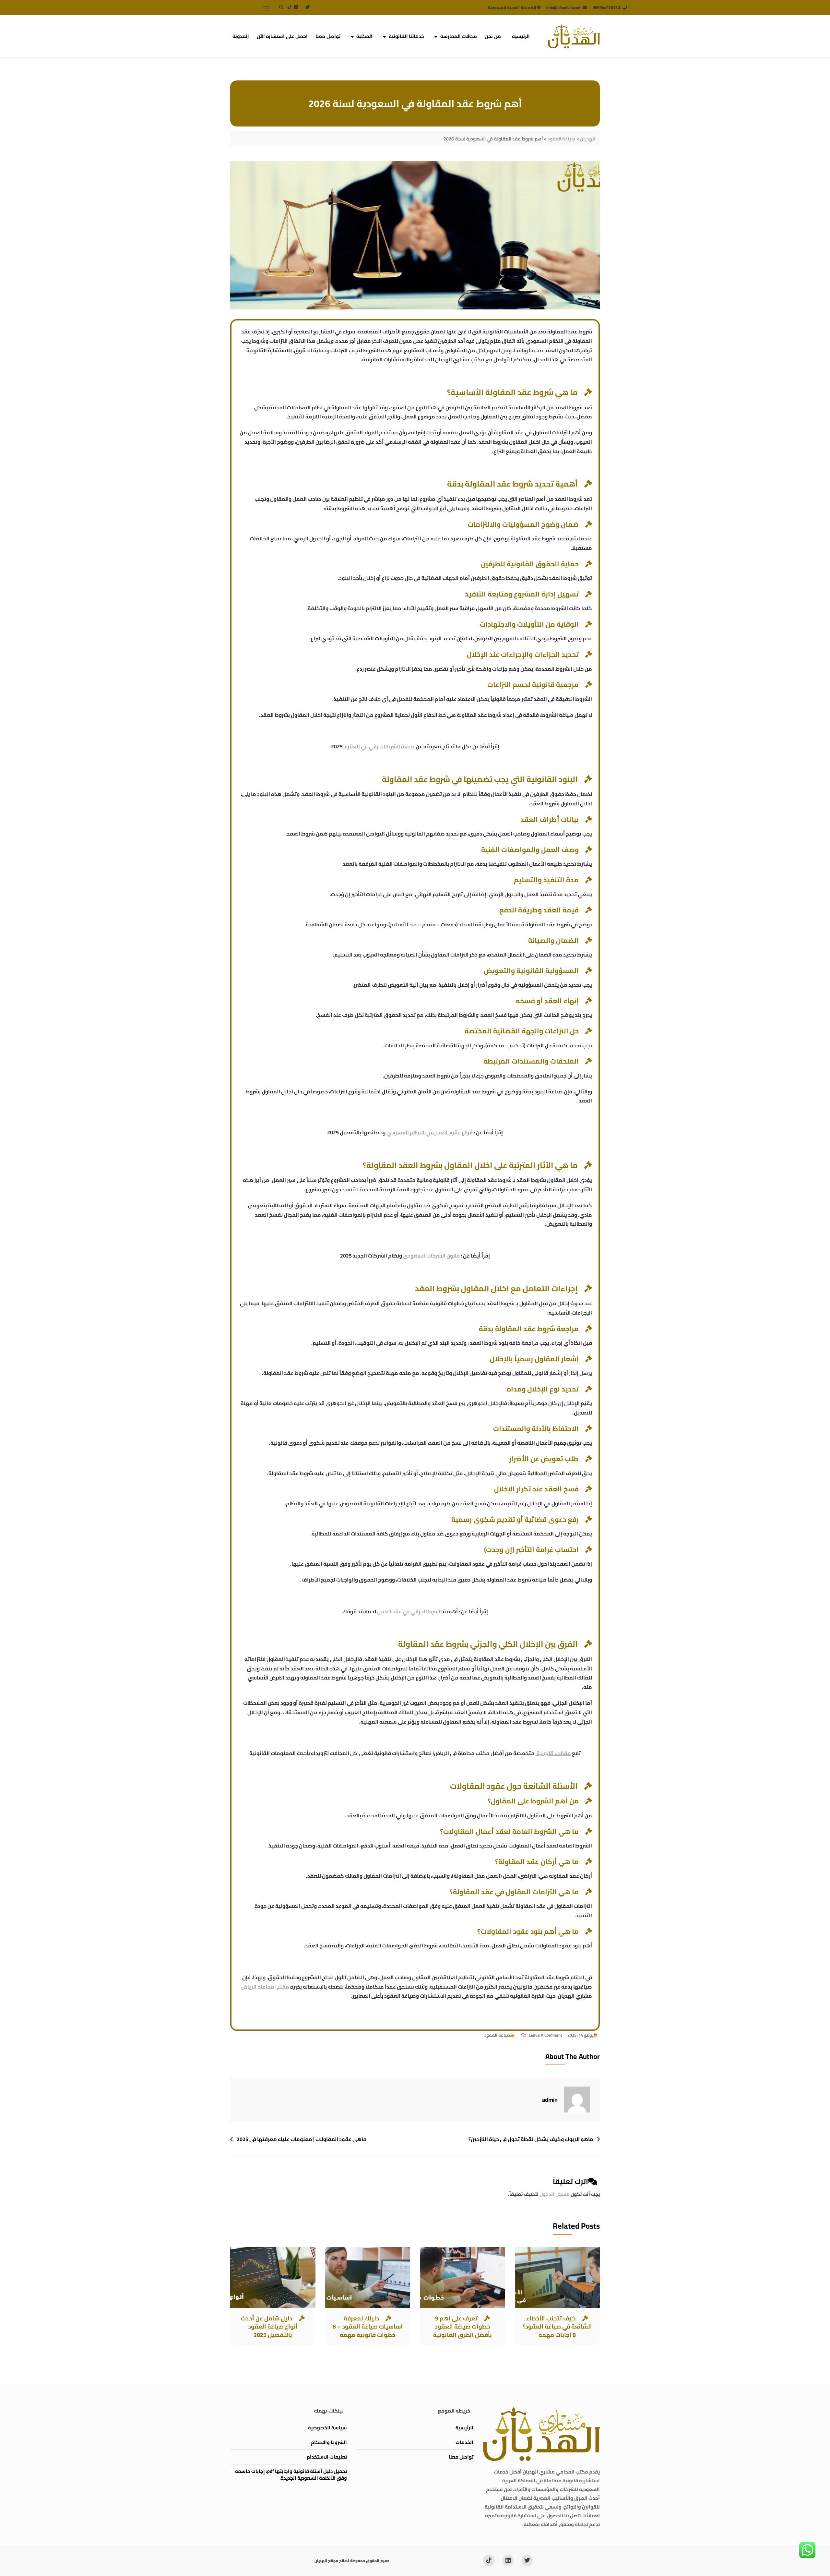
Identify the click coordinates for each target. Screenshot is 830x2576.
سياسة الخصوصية (327, 2428)
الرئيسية (521, 36)
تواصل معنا (328, 36)
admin (550, 2100)
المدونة (241, 36)
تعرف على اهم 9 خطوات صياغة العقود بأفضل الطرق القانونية (462, 2326)
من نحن (493, 36)
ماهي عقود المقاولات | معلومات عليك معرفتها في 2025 (302, 2139)
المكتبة (364, 36)
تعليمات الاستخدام (327, 2457)
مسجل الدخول (555, 2194)
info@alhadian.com (564, 7)
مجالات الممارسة (459, 36)
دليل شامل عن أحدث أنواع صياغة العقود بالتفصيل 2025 (269, 2326)
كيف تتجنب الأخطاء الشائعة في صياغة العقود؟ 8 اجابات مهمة (557, 2326)
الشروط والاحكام (329, 2442)
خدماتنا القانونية (407, 36)
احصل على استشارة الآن (282, 36)
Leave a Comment (542, 2035)
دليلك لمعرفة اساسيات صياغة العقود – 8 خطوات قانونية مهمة (368, 2326)
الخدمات (464, 2442)
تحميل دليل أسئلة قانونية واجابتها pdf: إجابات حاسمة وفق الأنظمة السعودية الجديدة (291, 2474)
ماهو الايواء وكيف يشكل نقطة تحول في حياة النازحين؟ (531, 2139)
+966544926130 (608, 7)
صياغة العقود (497, 2035)
